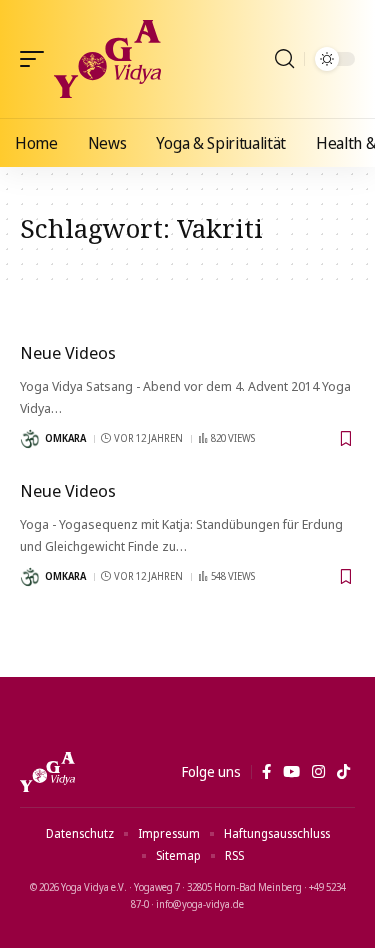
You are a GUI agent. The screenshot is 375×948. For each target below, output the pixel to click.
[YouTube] (291, 772)
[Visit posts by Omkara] (30, 439)
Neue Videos (68, 352)
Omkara (65, 438)
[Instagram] (318, 772)
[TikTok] (343, 772)
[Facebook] (266, 772)
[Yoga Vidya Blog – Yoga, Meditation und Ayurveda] (47, 772)
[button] (37, 59)
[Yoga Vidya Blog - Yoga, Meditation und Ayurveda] (107, 59)
